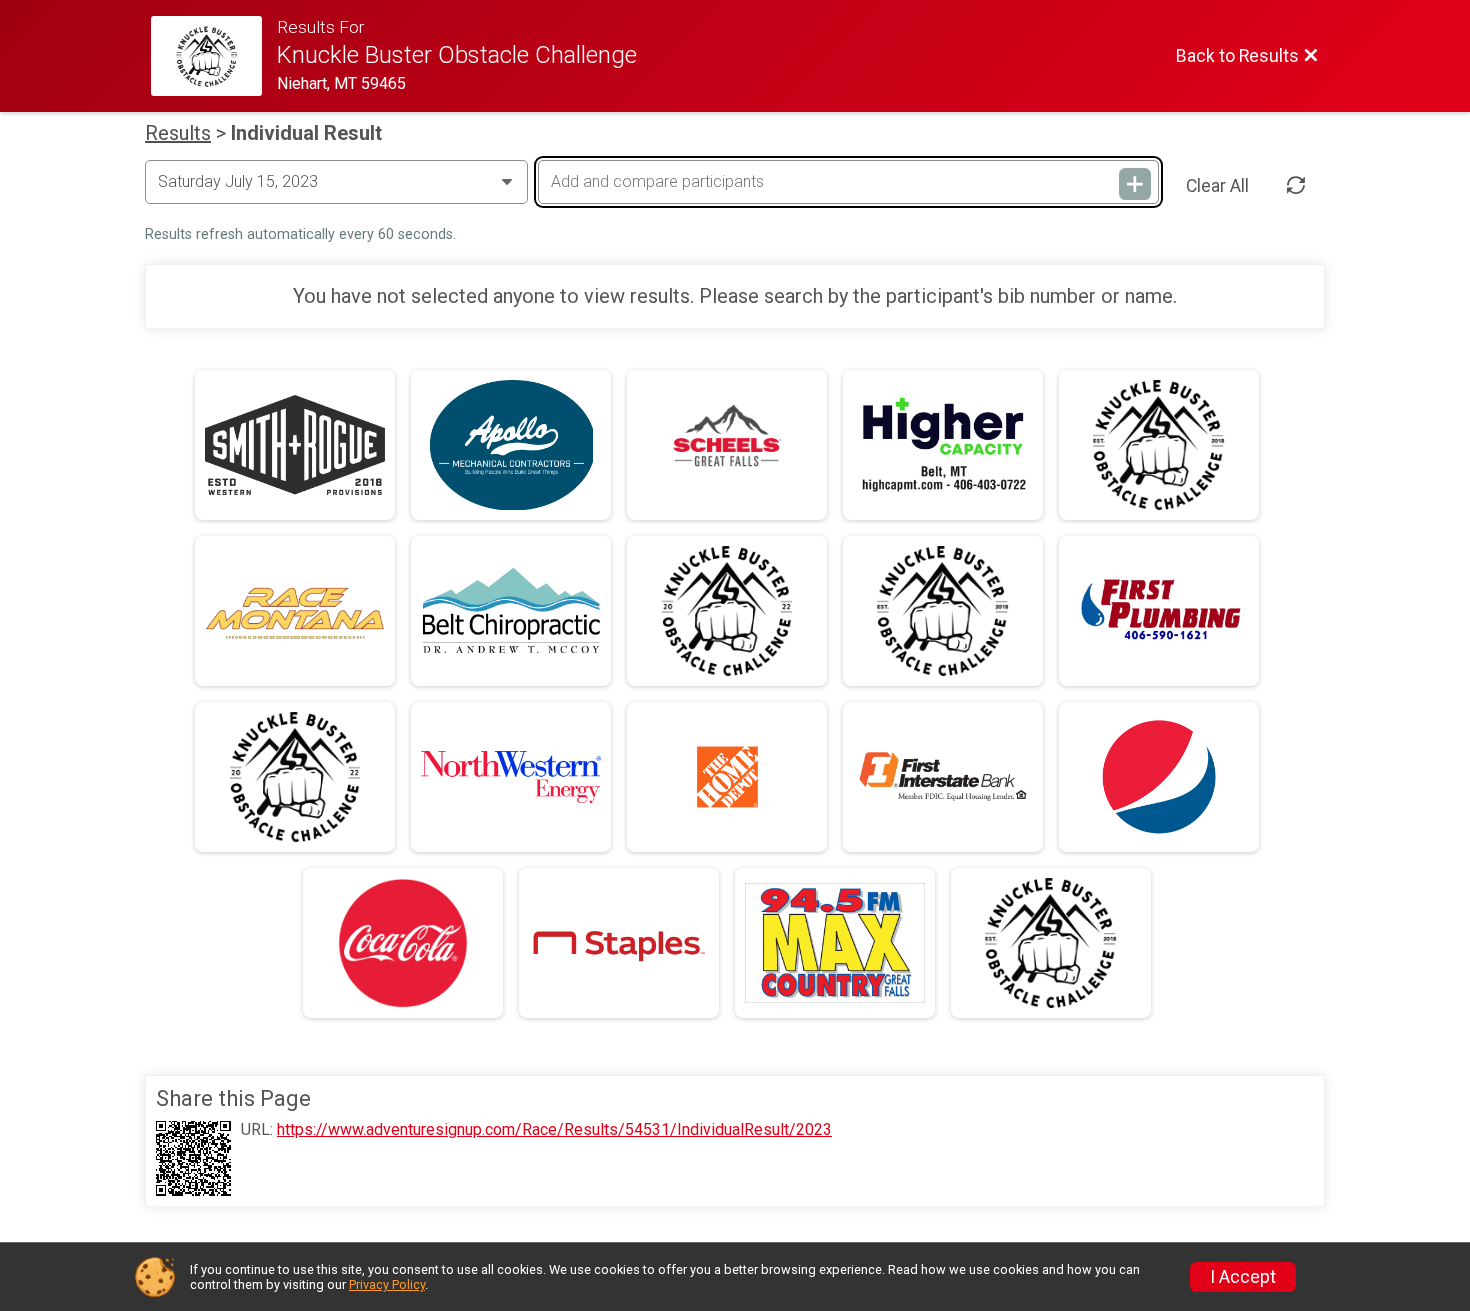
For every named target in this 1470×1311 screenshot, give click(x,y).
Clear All (1217, 186)
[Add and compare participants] (1135, 184)
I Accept (1243, 1277)
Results (178, 133)
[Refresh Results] (1296, 186)
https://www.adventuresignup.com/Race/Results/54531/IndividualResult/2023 (554, 1130)
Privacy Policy (387, 1284)
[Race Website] (214, 56)
